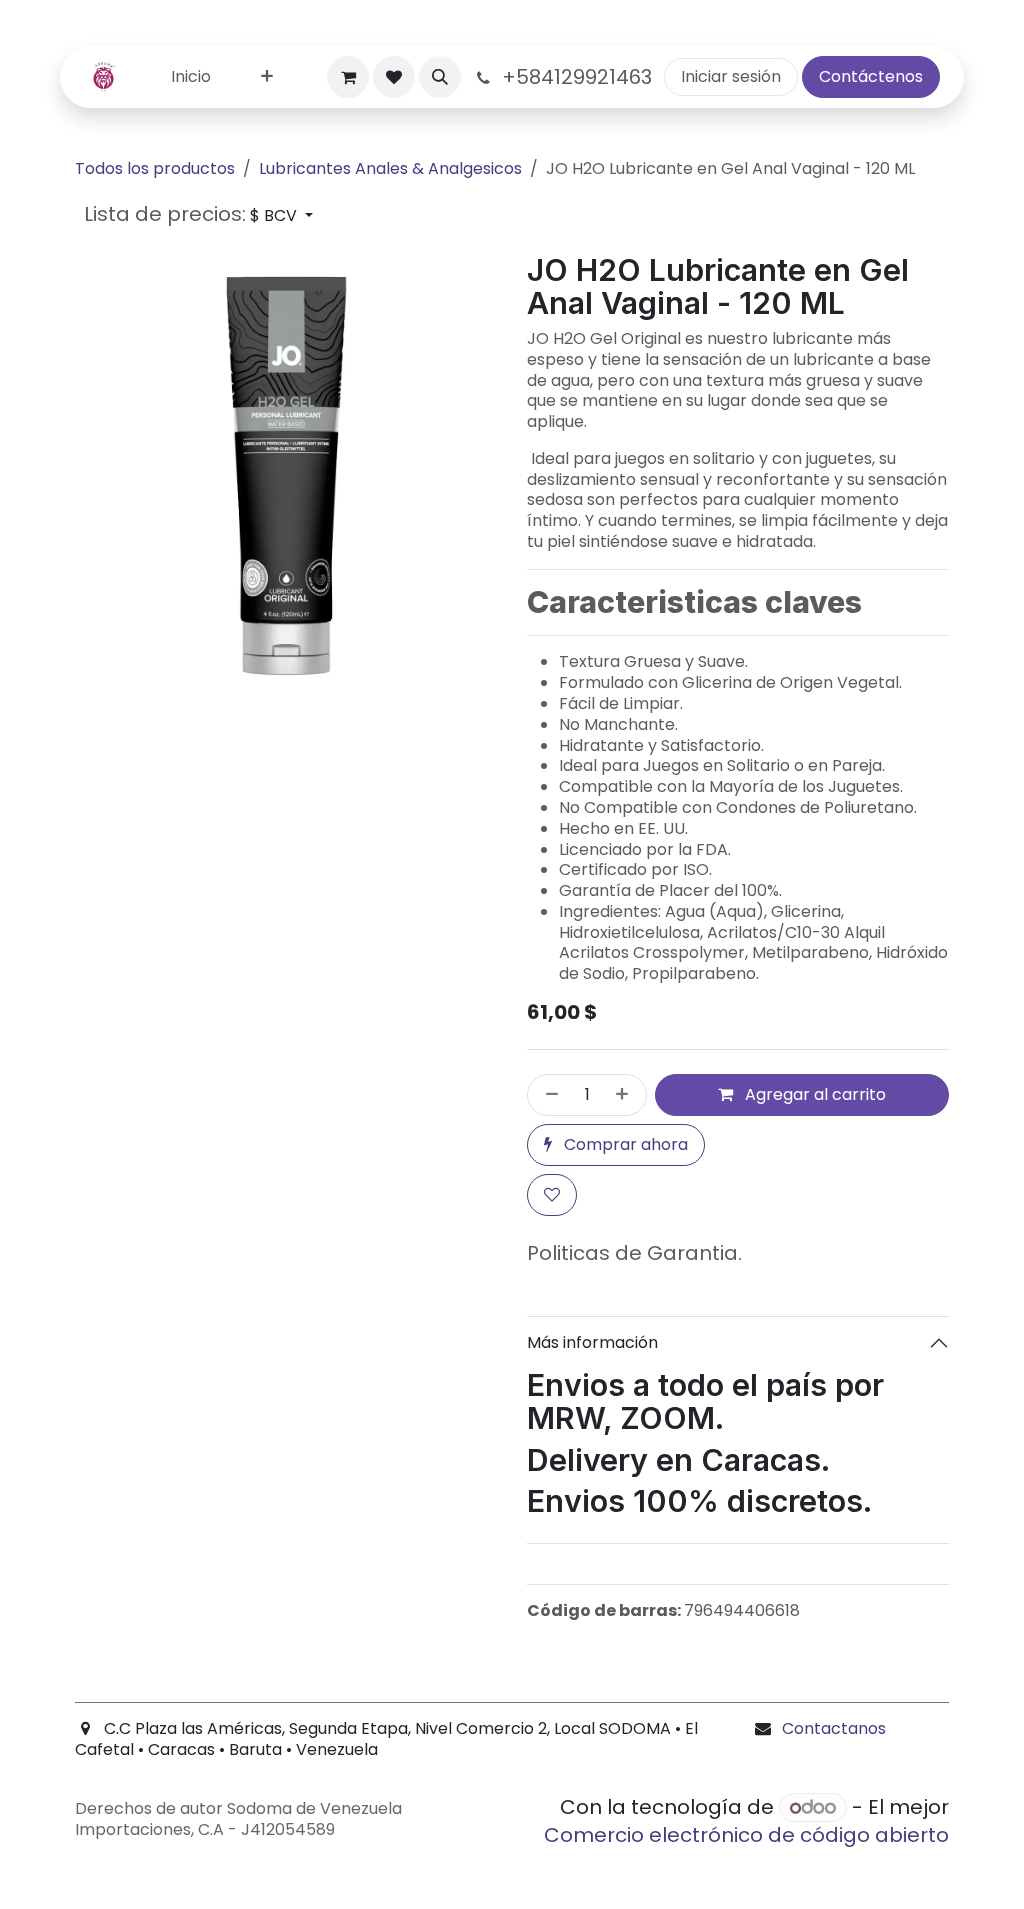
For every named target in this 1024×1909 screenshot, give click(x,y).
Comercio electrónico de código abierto (746, 1835)
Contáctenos (871, 76)
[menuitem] (191, 77)
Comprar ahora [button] (624, 1144)
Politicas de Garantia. (634, 1253)
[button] (440, 77)
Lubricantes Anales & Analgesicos (390, 168)
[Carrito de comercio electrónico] (348, 77)
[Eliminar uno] (548, 1095)
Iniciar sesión (731, 76)
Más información (592, 1342)
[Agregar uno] (626, 1095)
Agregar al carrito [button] (813, 1094)
